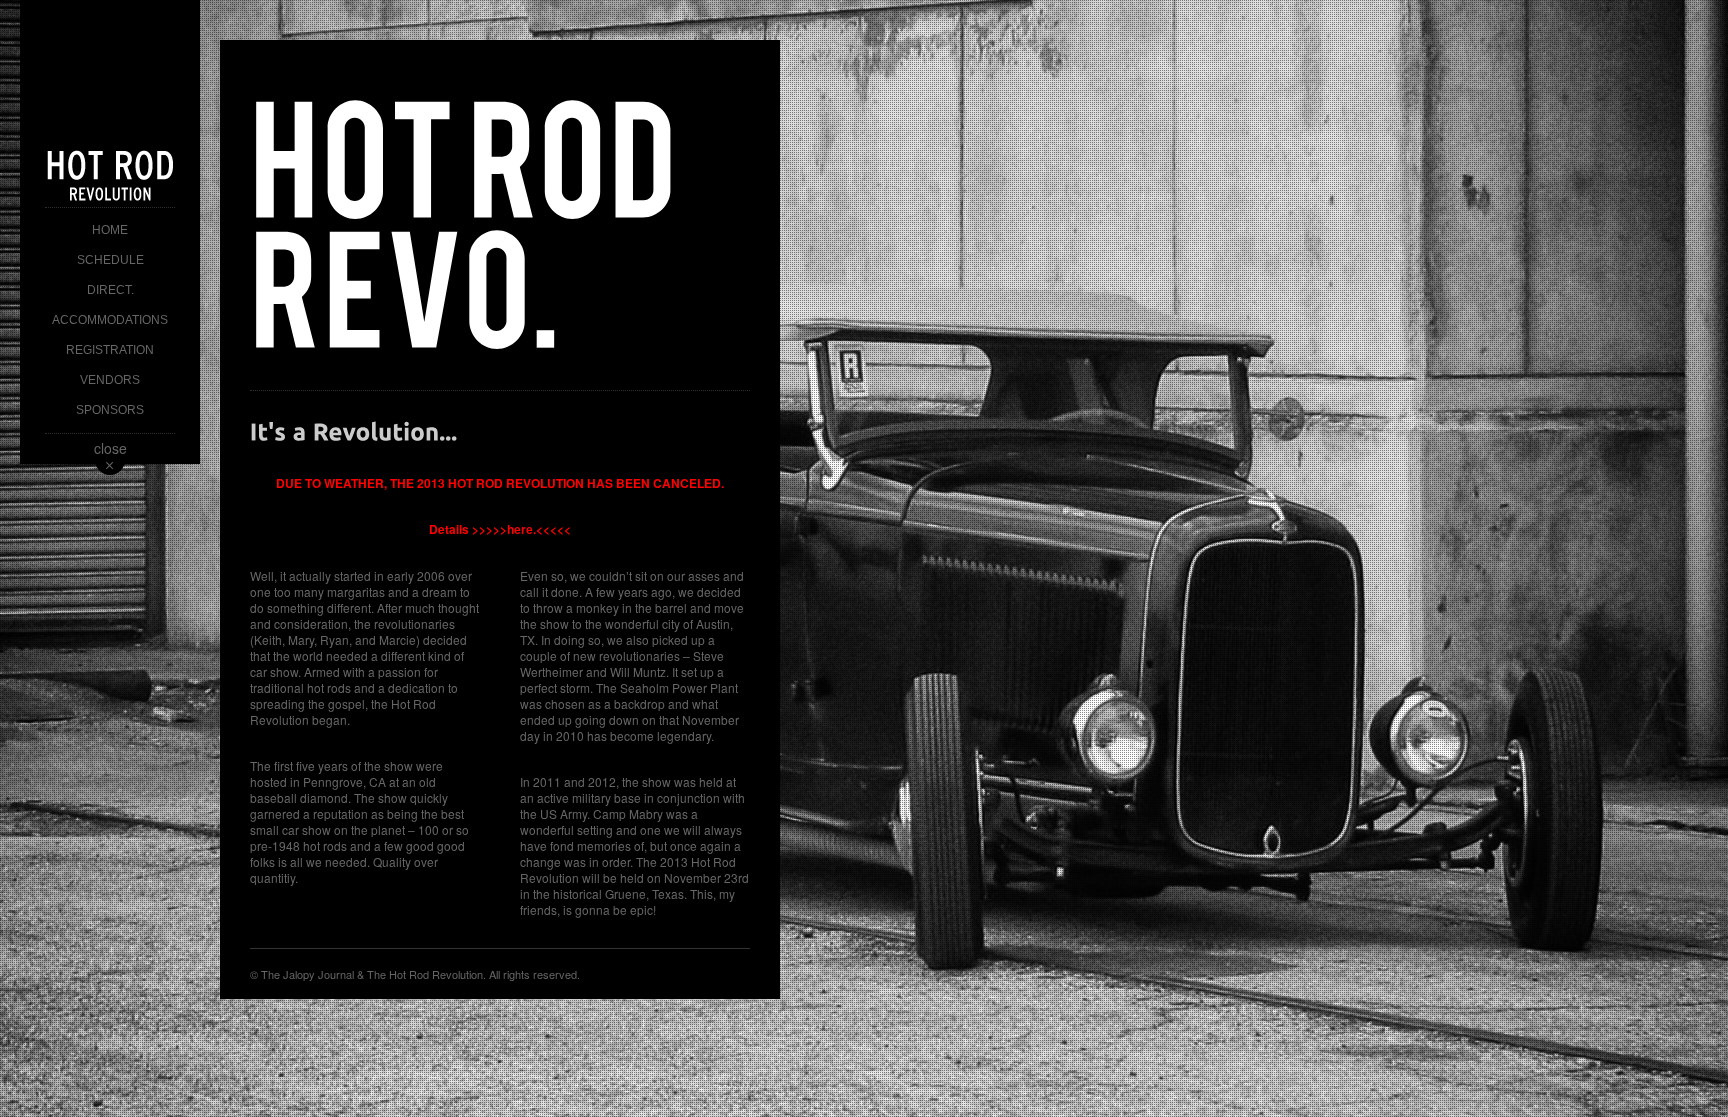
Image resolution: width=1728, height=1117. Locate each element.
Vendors (110, 380)
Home (110, 230)
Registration (110, 350)
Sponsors (110, 410)
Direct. (110, 290)
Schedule (110, 260)
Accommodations (110, 320)
